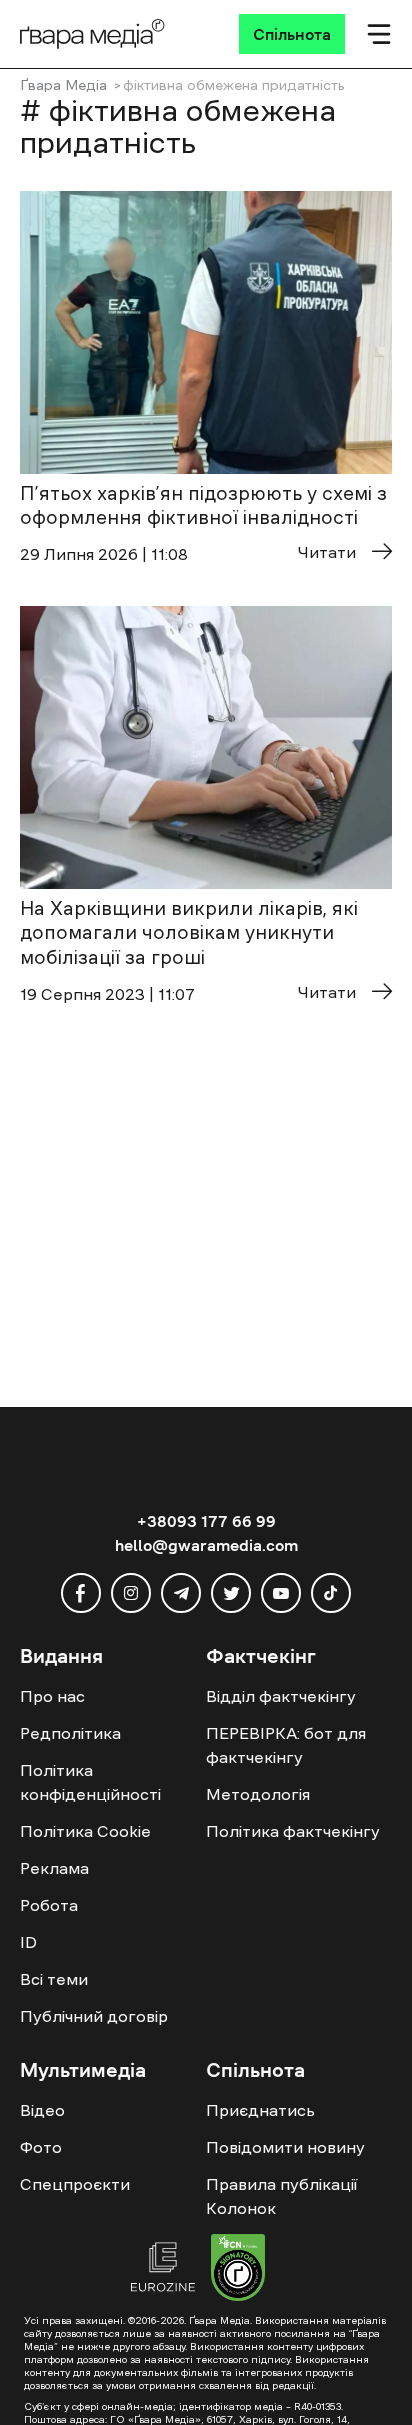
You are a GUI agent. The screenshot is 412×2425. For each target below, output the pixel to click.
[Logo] (92, 34)
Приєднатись (260, 2110)
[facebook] (81, 1593)
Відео (42, 2110)
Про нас (52, 1696)
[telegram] (181, 1593)
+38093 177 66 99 (206, 1521)
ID (28, 1942)
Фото (41, 2147)
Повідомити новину (285, 2147)
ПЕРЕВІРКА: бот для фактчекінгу (286, 1745)
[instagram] (131, 1593)
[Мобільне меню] (379, 34)
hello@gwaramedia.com (206, 1545)
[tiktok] (331, 1593)
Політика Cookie (85, 1831)
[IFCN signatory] (238, 2270)
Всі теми (54, 1979)
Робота (49, 1905)
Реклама (54, 1868)
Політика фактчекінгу (293, 1831)
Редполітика (70, 1733)
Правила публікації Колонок (281, 2196)
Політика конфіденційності (90, 1782)
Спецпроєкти (75, 2184)
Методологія (258, 1794)
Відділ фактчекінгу (281, 1696)
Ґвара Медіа (63, 85)
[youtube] (281, 1593)
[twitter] (231, 1593)
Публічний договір (94, 2016)
